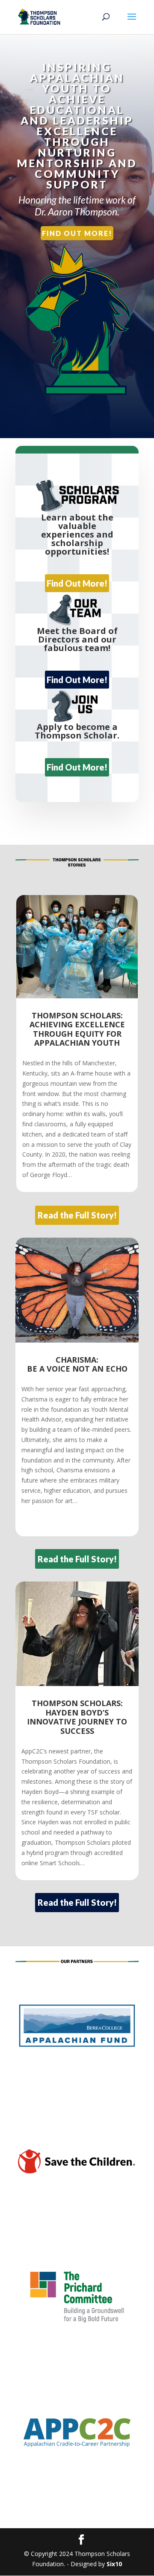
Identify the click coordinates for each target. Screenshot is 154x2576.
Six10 (114, 2564)
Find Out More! (77, 233)
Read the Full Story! (77, 1215)
